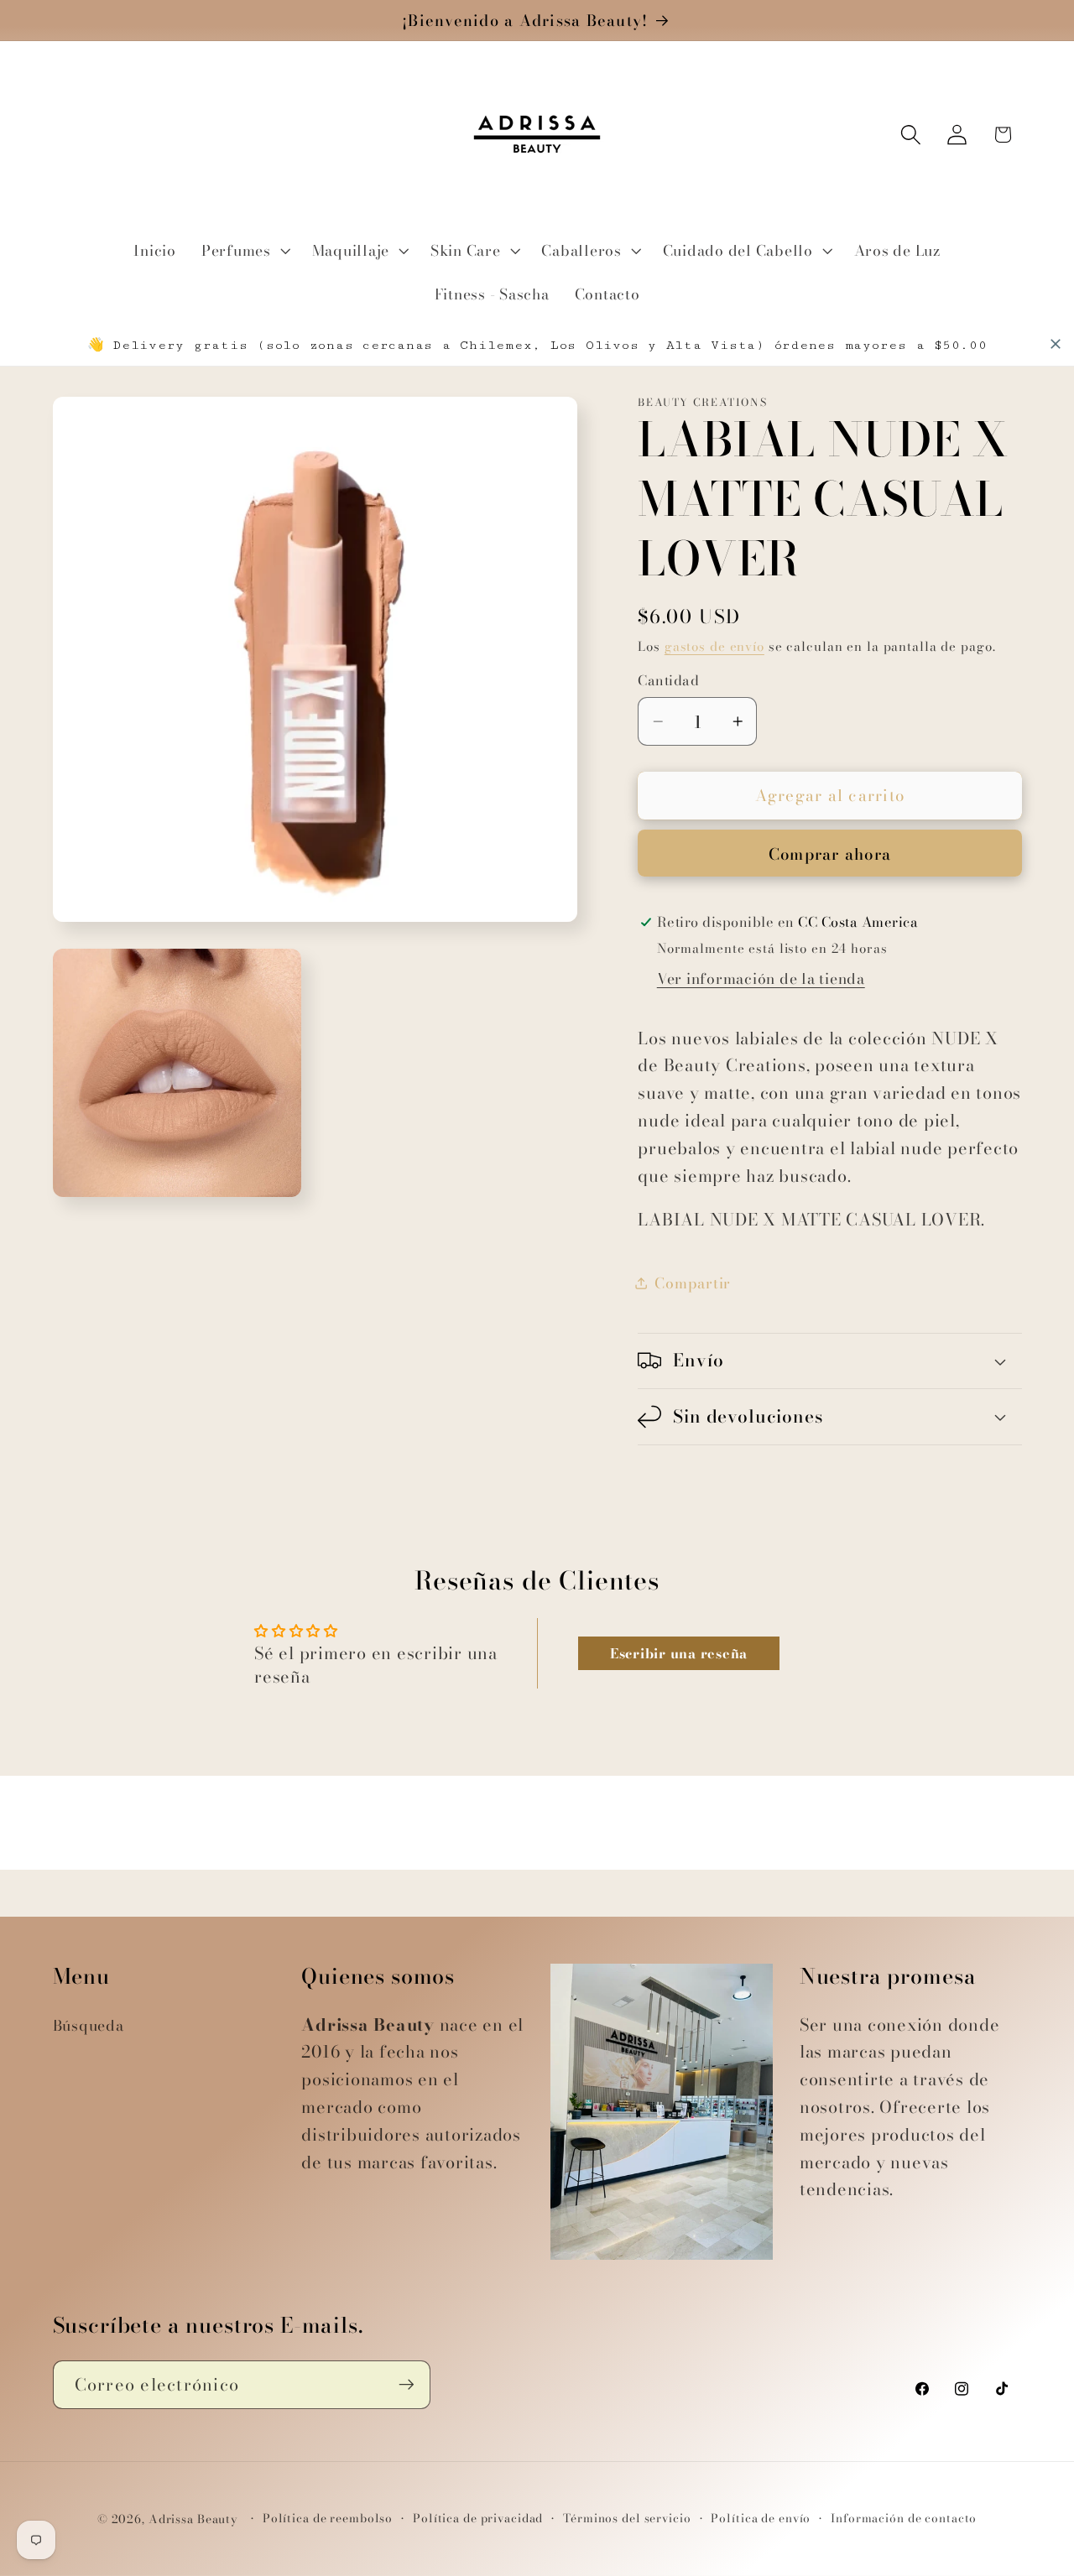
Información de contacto (904, 2519)
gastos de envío (714, 646)
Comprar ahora (830, 854)
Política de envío (761, 2519)
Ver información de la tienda (761, 978)
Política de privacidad (478, 2519)
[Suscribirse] (407, 2385)
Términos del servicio (627, 2519)
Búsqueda (89, 2025)
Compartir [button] (693, 1283)
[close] (1056, 344)
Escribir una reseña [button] (679, 1653)
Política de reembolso (328, 2519)
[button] (244, 251)
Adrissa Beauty (193, 2520)
